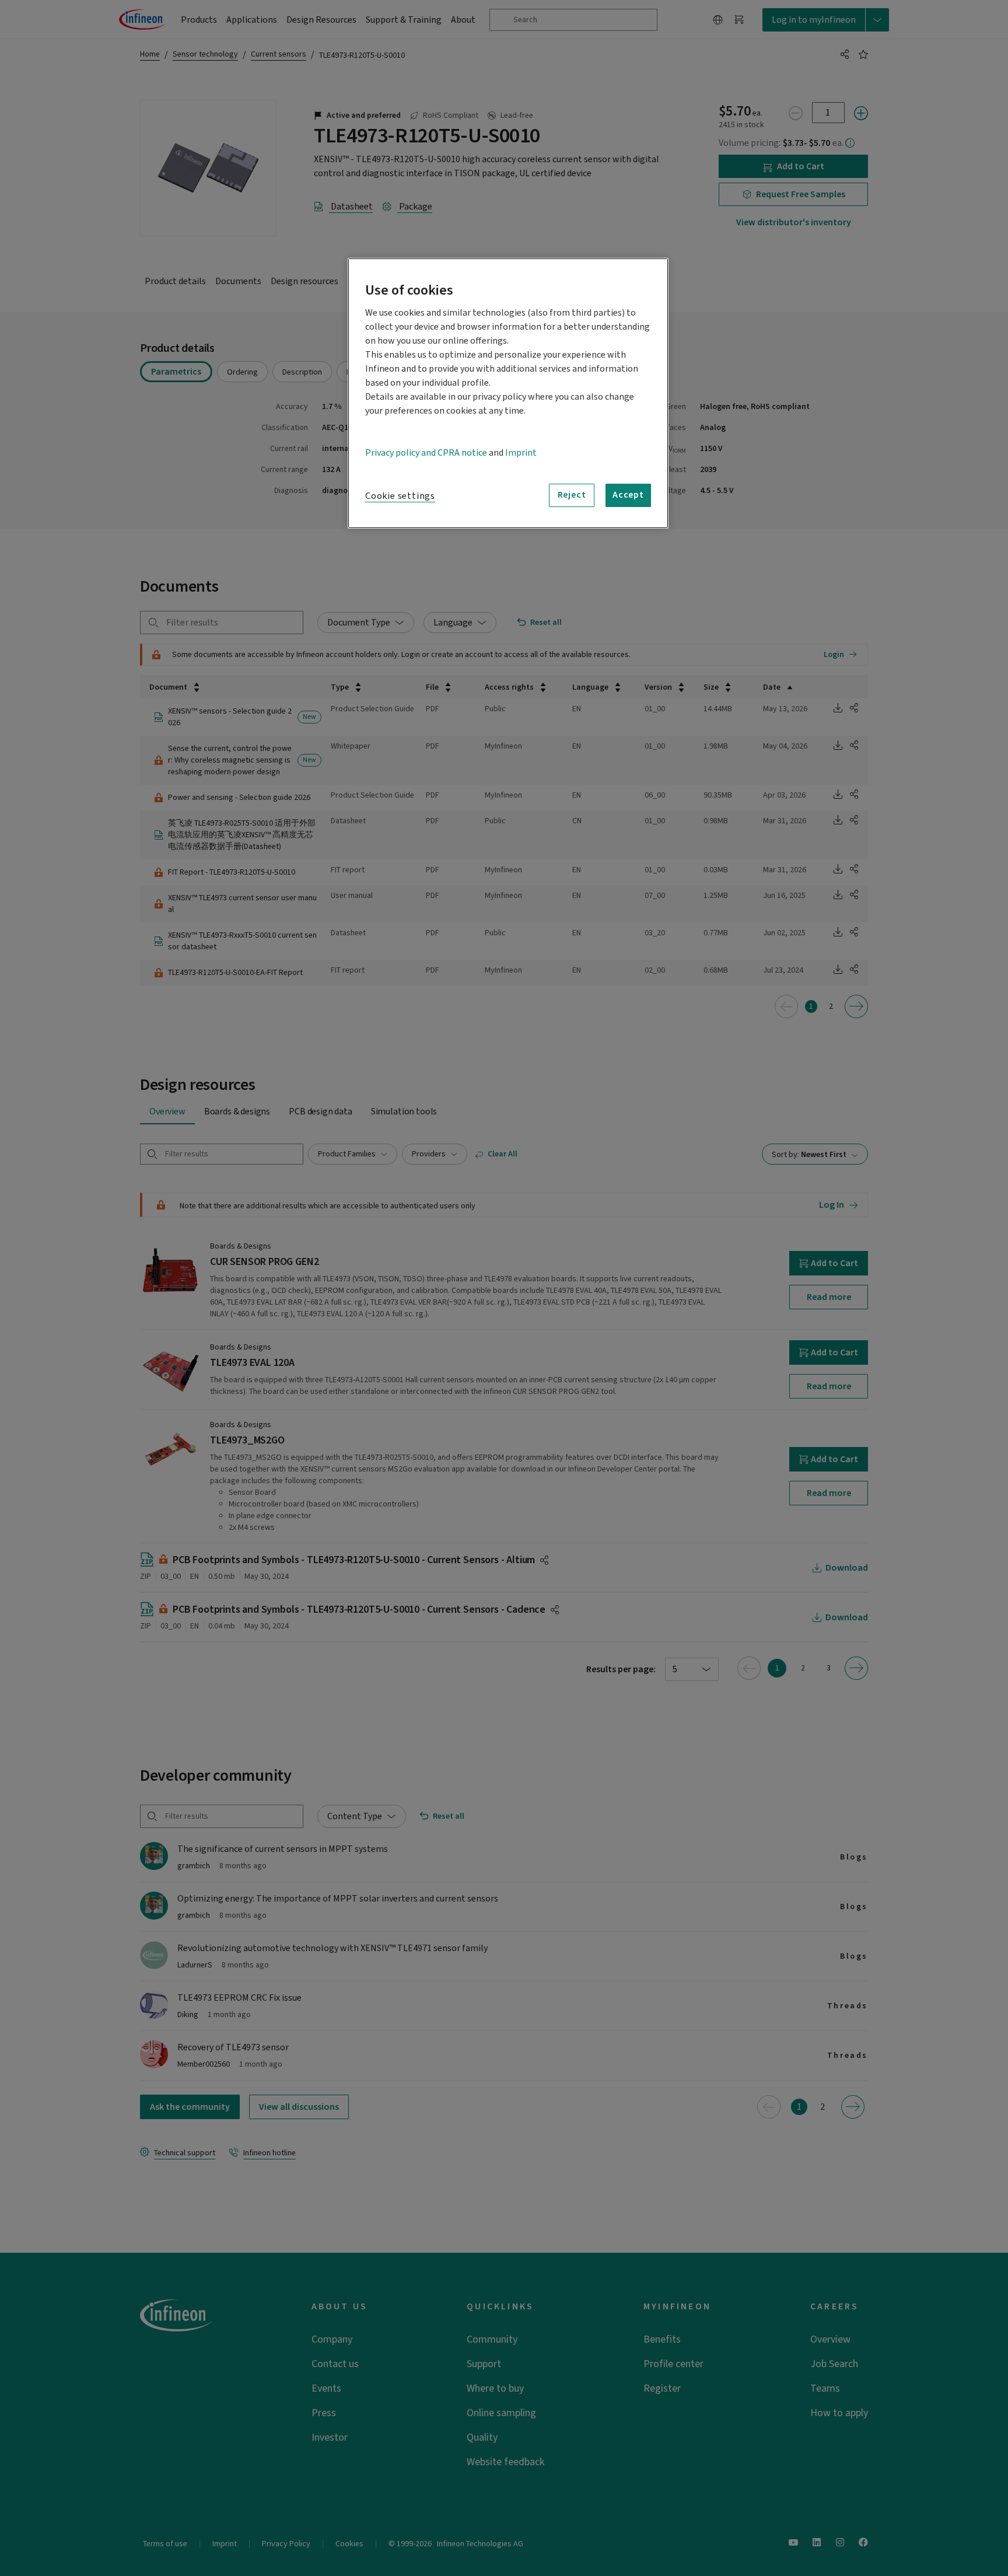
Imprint (521, 453)
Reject (572, 495)
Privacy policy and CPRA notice (426, 453)
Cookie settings (400, 496)
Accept (628, 495)
